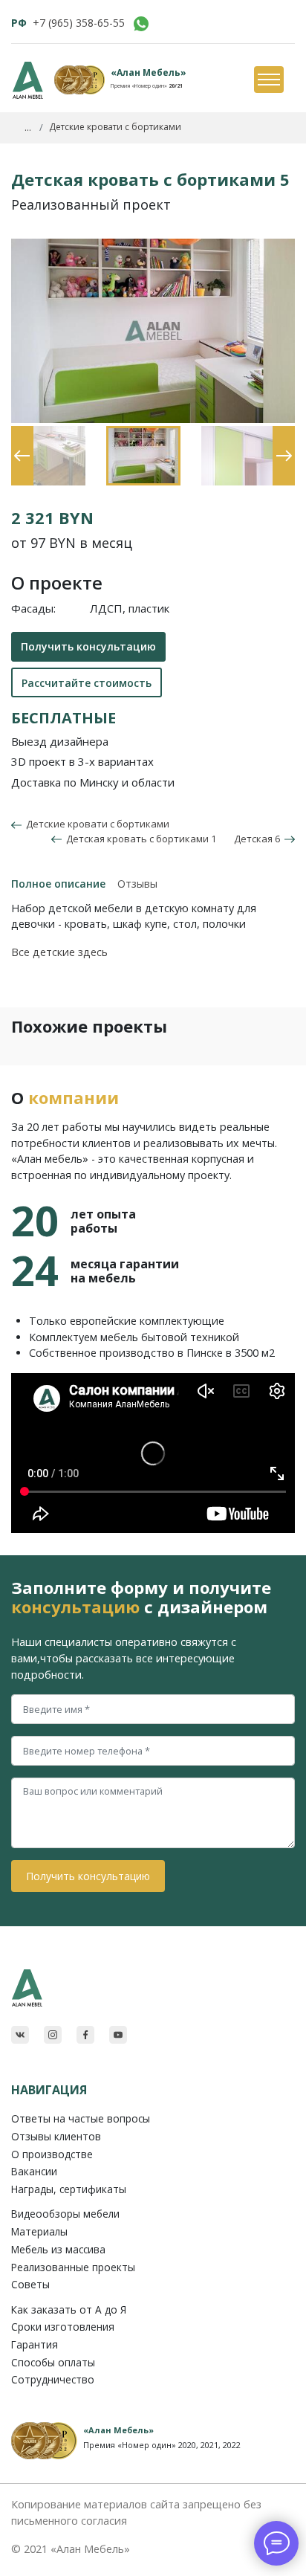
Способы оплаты (53, 2362)
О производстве (52, 2154)
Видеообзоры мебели (65, 2214)
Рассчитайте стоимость (87, 683)
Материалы (39, 2231)
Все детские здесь (59, 952)
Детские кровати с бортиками (95, 824)
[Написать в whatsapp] (141, 24)
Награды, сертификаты (69, 2189)
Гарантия (35, 2344)
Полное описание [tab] (58, 884)
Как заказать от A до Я (69, 2309)
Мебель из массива (58, 2249)
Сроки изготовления (63, 2327)
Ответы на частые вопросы (81, 2118)
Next (280, 433)
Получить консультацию (88, 646)
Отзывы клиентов (56, 2136)
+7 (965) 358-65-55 (79, 23)
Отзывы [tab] (137, 884)
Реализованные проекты (73, 2267)
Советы (30, 2284)
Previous (19, 433)
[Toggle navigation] (268, 80)
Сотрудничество (53, 2379)
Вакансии (34, 2171)
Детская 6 (259, 839)
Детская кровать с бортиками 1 (139, 839)
